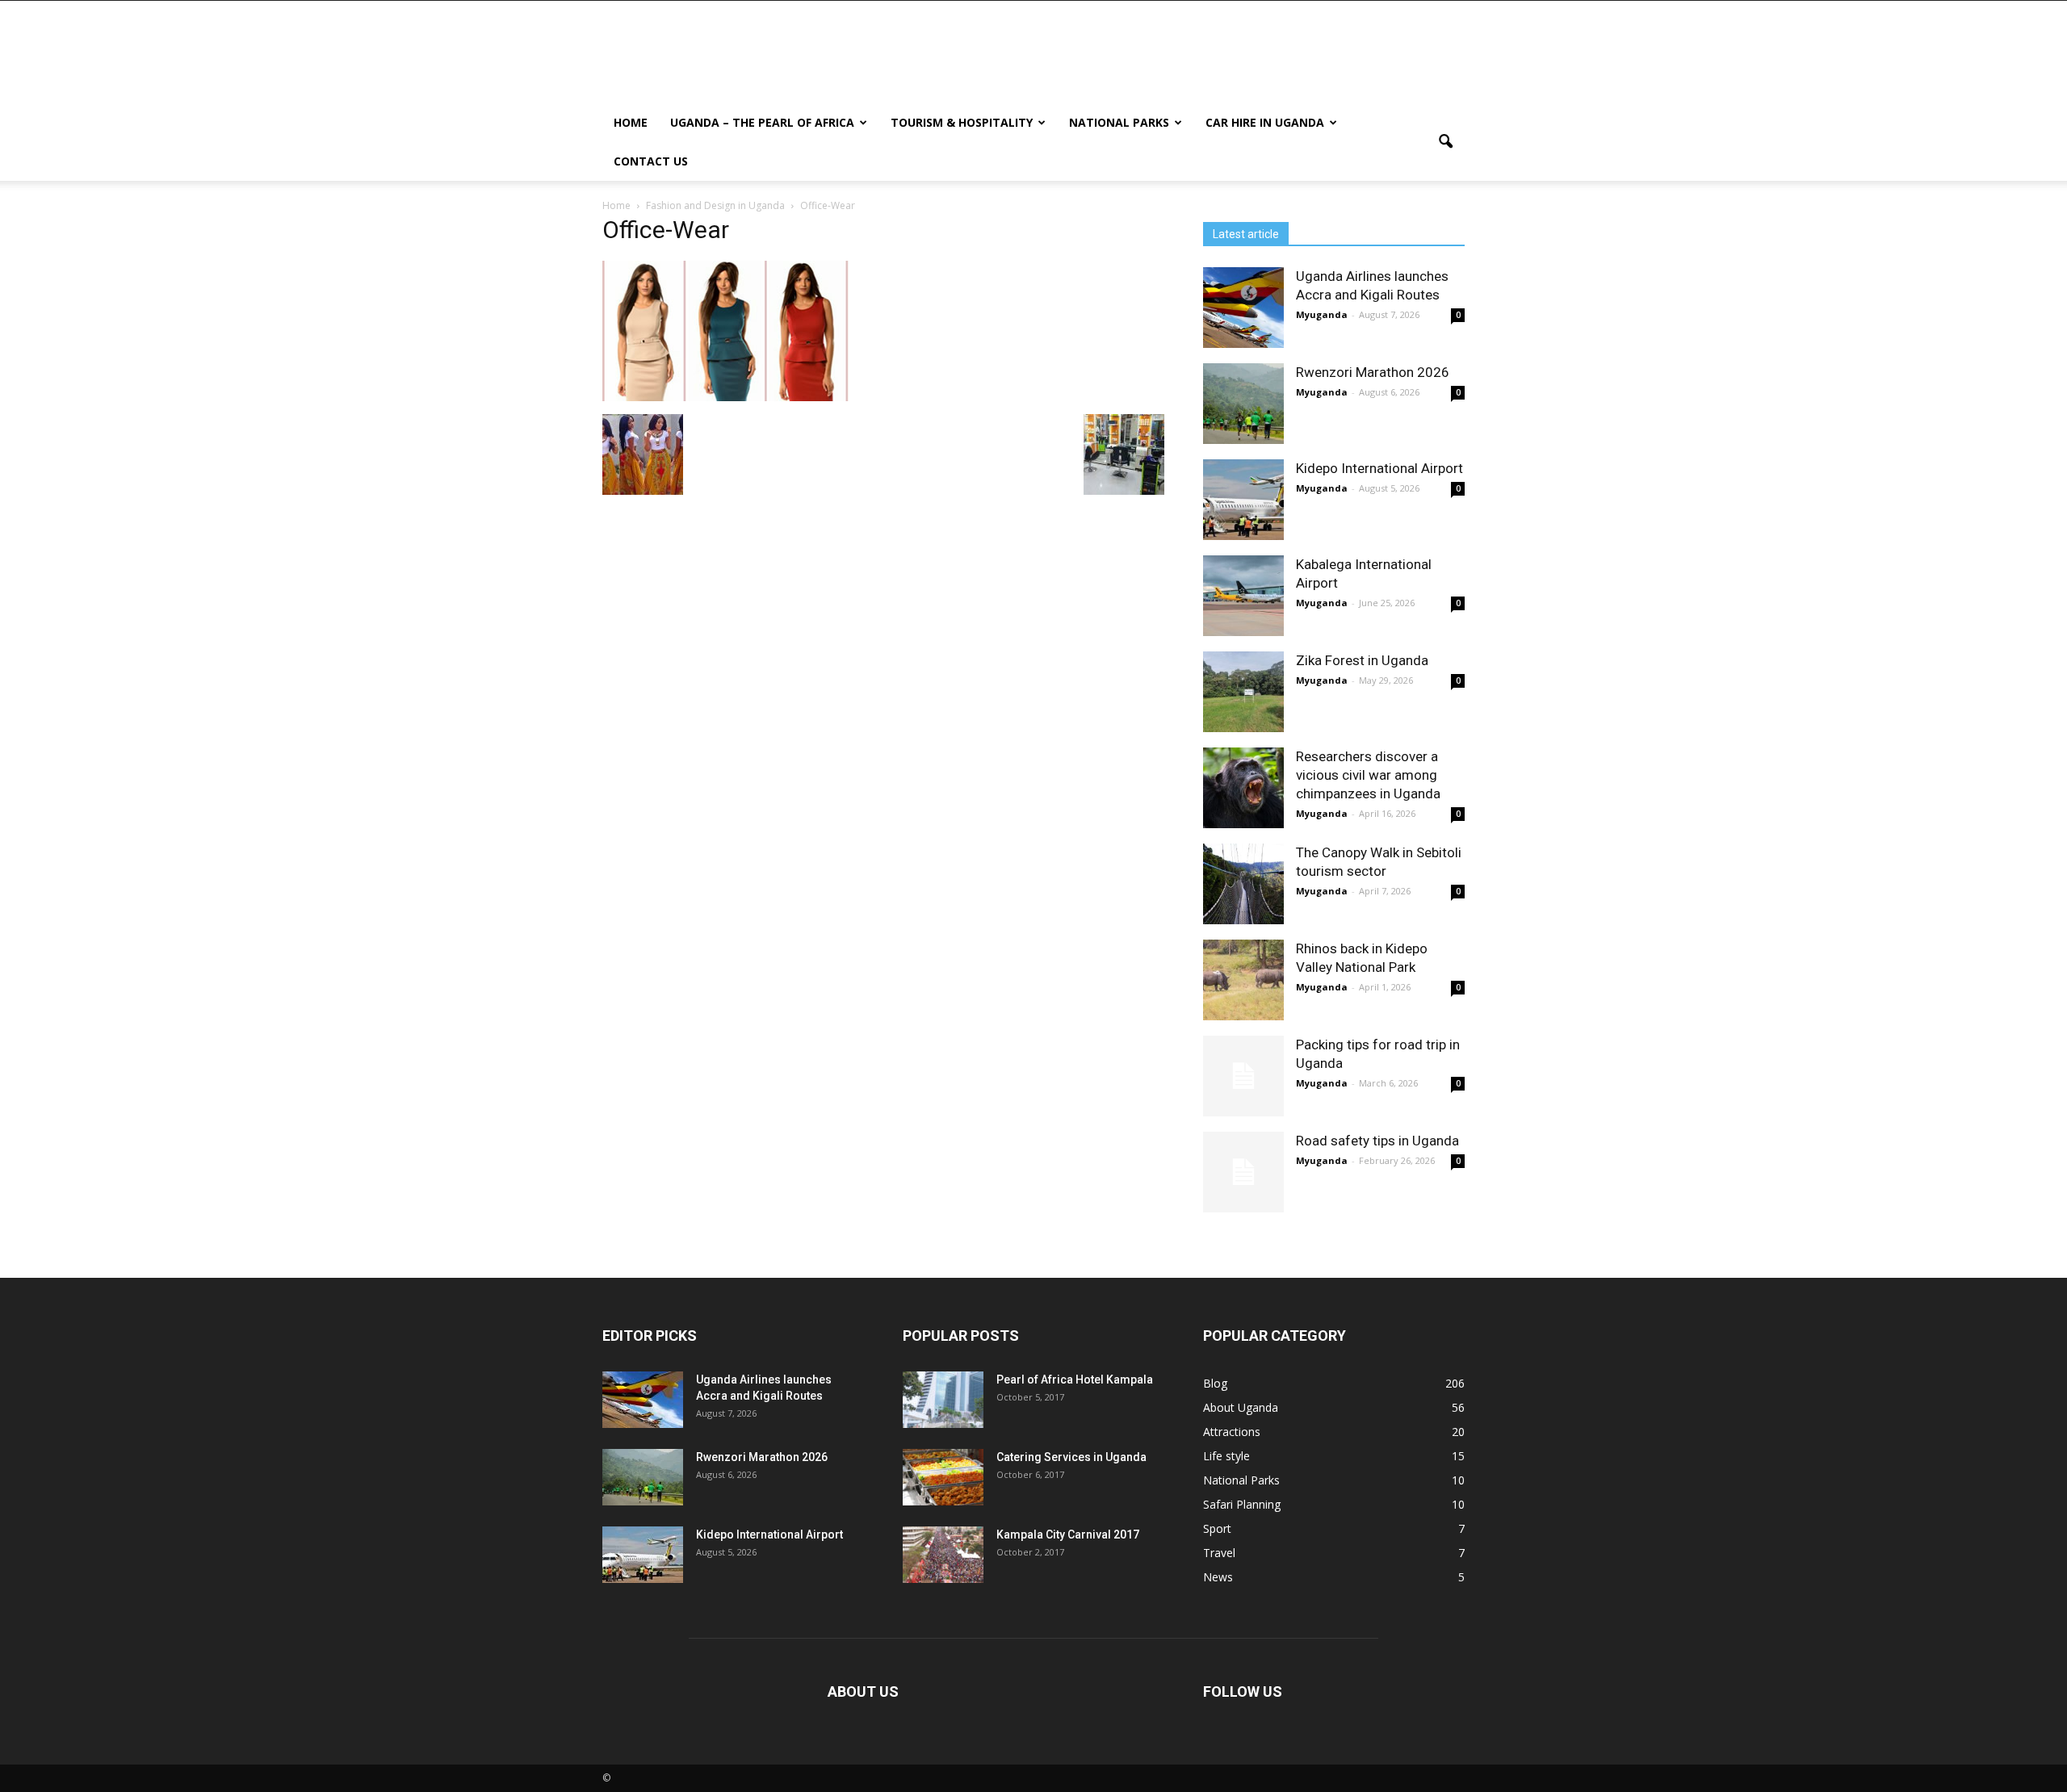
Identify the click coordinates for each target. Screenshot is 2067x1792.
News (1218, 1577)
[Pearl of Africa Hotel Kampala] (943, 1400)
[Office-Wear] (725, 397)
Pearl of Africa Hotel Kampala (1075, 1380)
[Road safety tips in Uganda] (1243, 1172)
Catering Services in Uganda (1071, 1457)
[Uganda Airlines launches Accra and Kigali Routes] (1243, 308)
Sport (1217, 1528)
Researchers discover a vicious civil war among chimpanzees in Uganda (1368, 775)
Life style (1226, 1456)
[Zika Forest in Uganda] (1243, 692)
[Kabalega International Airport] (1243, 596)
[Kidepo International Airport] (1243, 500)
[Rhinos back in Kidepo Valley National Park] (1243, 980)
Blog (1215, 1383)
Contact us (651, 161)
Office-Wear (666, 230)
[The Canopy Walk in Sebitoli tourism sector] (1243, 884)
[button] (1445, 142)
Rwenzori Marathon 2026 (1373, 372)
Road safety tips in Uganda (1377, 1141)
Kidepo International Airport (1379, 468)
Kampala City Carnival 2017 (1068, 1535)
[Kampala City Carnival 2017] (943, 1555)
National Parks (1119, 122)
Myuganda (1322, 314)
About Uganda (1241, 1407)
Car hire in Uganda (1265, 122)
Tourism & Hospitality (962, 122)
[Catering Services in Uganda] (943, 1477)
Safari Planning (1242, 1504)
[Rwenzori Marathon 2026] (1243, 404)
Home (631, 122)
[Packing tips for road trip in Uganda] (1243, 1076)
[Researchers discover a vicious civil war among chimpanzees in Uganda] (1243, 788)
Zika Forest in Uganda (1362, 660)
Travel (1219, 1553)
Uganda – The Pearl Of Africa (762, 122)
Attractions (1232, 1432)
